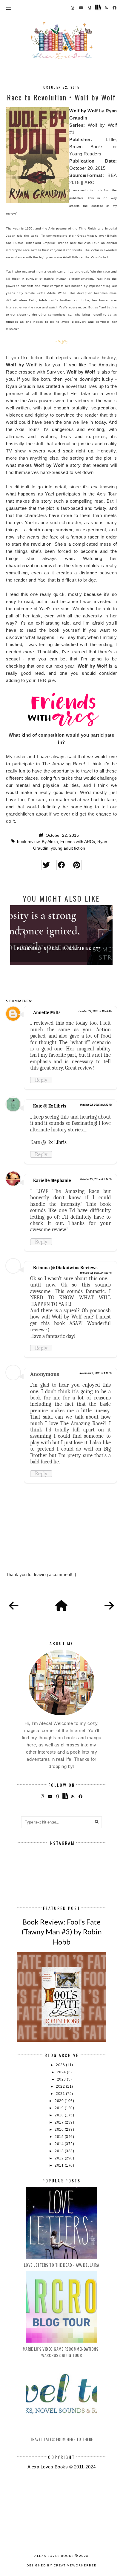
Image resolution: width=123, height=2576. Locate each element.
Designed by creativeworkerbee (61, 2565)
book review (28, 842)
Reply (41, 1080)
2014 (60, 2144)
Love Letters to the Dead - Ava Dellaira (62, 2265)
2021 (61, 2094)
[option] (61, 935)
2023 (62, 2079)
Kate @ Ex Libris (50, 1106)
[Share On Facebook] (61, 865)
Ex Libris (57, 1142)
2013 (60, 2151)
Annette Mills (47, 1012)
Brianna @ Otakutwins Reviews (65, 1268)
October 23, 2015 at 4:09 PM (96, 1273)
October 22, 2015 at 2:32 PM (96, 1105)
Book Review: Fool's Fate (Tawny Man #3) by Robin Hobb (62, 1932)
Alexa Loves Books (54, 2556)
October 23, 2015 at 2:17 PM (96, 1179)
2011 (60, 2165)
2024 (62, 2072)
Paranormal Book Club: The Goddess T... (61, 949)
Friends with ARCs (78, 842)
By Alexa (50, 842)
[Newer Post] (14, 1606)
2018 (60, 2115)
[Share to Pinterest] (77, 865)
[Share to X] (46, 865)
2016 (60, 2130)
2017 (60, 2122)
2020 (60, 2101)
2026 (61, 2065)
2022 (61, 2087)
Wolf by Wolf (83, 111)
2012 (60, 2158)
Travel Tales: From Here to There (62, 2439)
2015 (60, 2137)
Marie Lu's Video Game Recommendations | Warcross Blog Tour (62, 2352)
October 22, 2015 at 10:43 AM (95, 1011)
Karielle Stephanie (52, 1180)
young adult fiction (68, 848)
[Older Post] (109, 1606)
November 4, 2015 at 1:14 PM (96, 1373)
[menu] (9, 7)
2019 (60, 2108)
